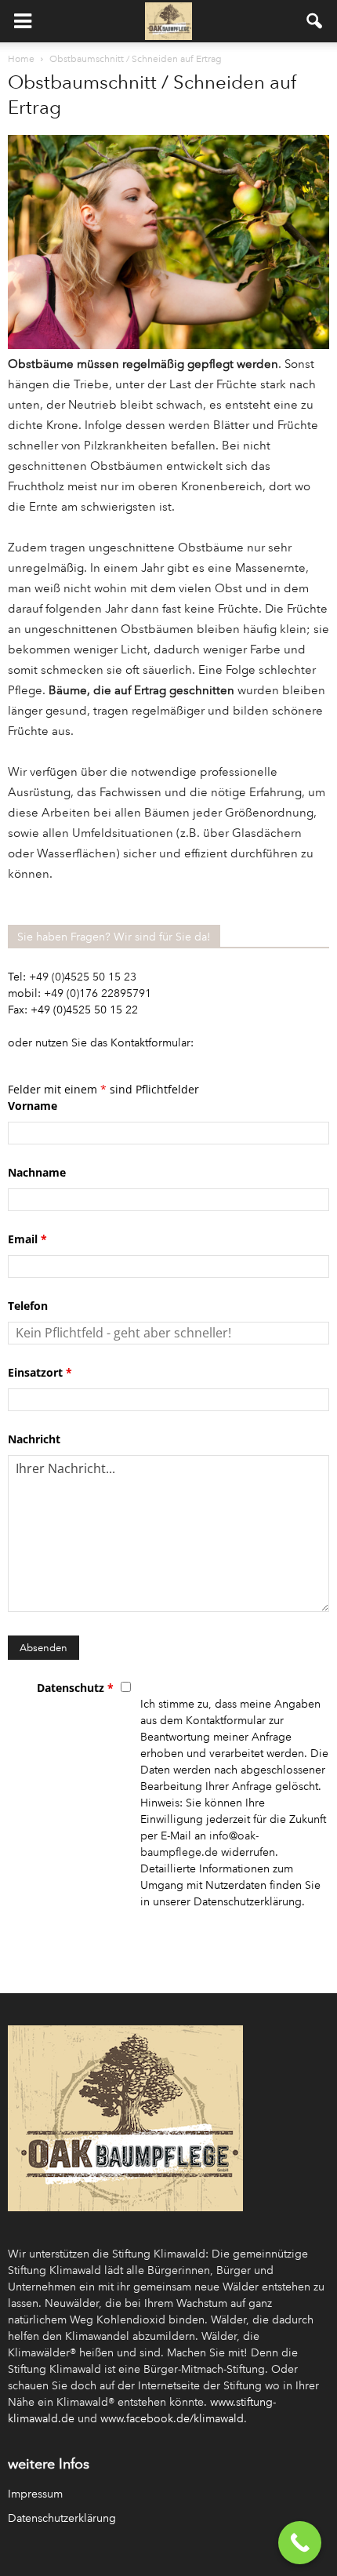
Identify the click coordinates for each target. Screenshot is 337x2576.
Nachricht (34, 1439)
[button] (315, 21)
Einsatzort (40, 1372)
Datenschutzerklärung (62, 2518)
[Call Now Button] (300, 2543)
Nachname (37, 1172)
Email (27, 1239)
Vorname (33, 1106)
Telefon (28, 1306)
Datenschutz (75, 1688)
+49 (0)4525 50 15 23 (83, 977)
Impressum (35, 2494)
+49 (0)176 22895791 (98, 993)
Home (21, 59)
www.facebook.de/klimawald (172, 2419)
